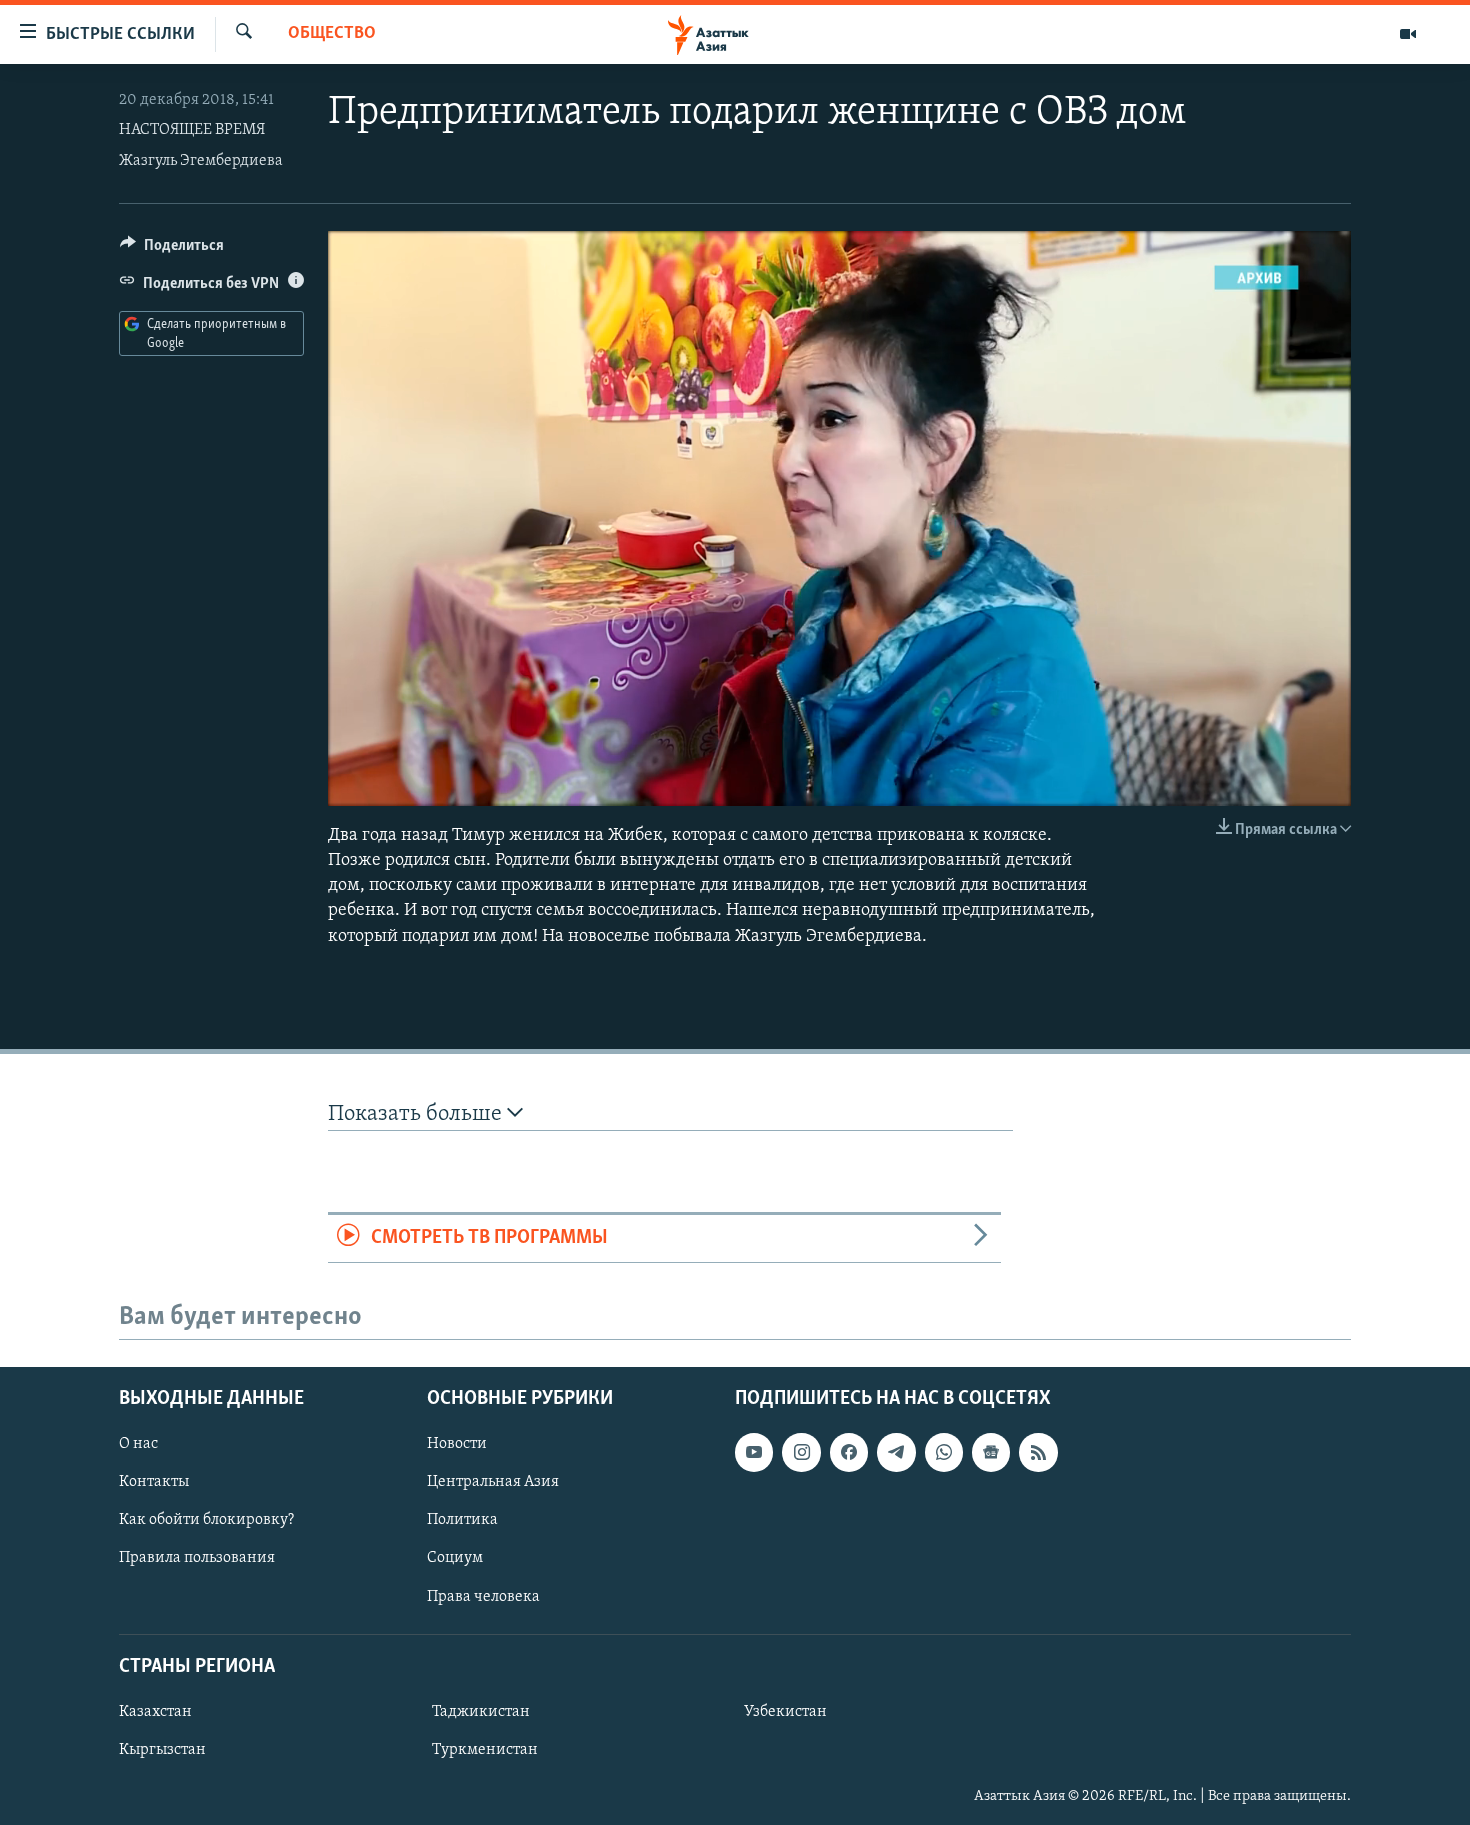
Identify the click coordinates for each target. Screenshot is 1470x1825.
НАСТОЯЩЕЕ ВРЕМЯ (192, 130)
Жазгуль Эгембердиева (201, 161)
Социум (455, 1558)
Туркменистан (485, 1749)
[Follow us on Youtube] (754, 1452)
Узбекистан (785, 1711)
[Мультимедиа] (1408, 34)
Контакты (154, 1482)
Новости (457, 1444)
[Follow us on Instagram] (801, 1452)
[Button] (172, 250)
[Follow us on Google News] (991, 1452)
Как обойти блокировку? (206, 1520)
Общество (332, 34)
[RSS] (1038, 1452)
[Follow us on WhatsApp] (944, 1452)
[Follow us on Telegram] (896, 1452)
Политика (462, 1520)
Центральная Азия (493, 1482)
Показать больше (417, 1114)
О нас (138, 1444)
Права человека (483, 1596)
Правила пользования (197, 1558)
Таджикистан (481, 1711)
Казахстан (155, 1711)
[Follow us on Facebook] (849, 1452)
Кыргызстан (162, 1749)
